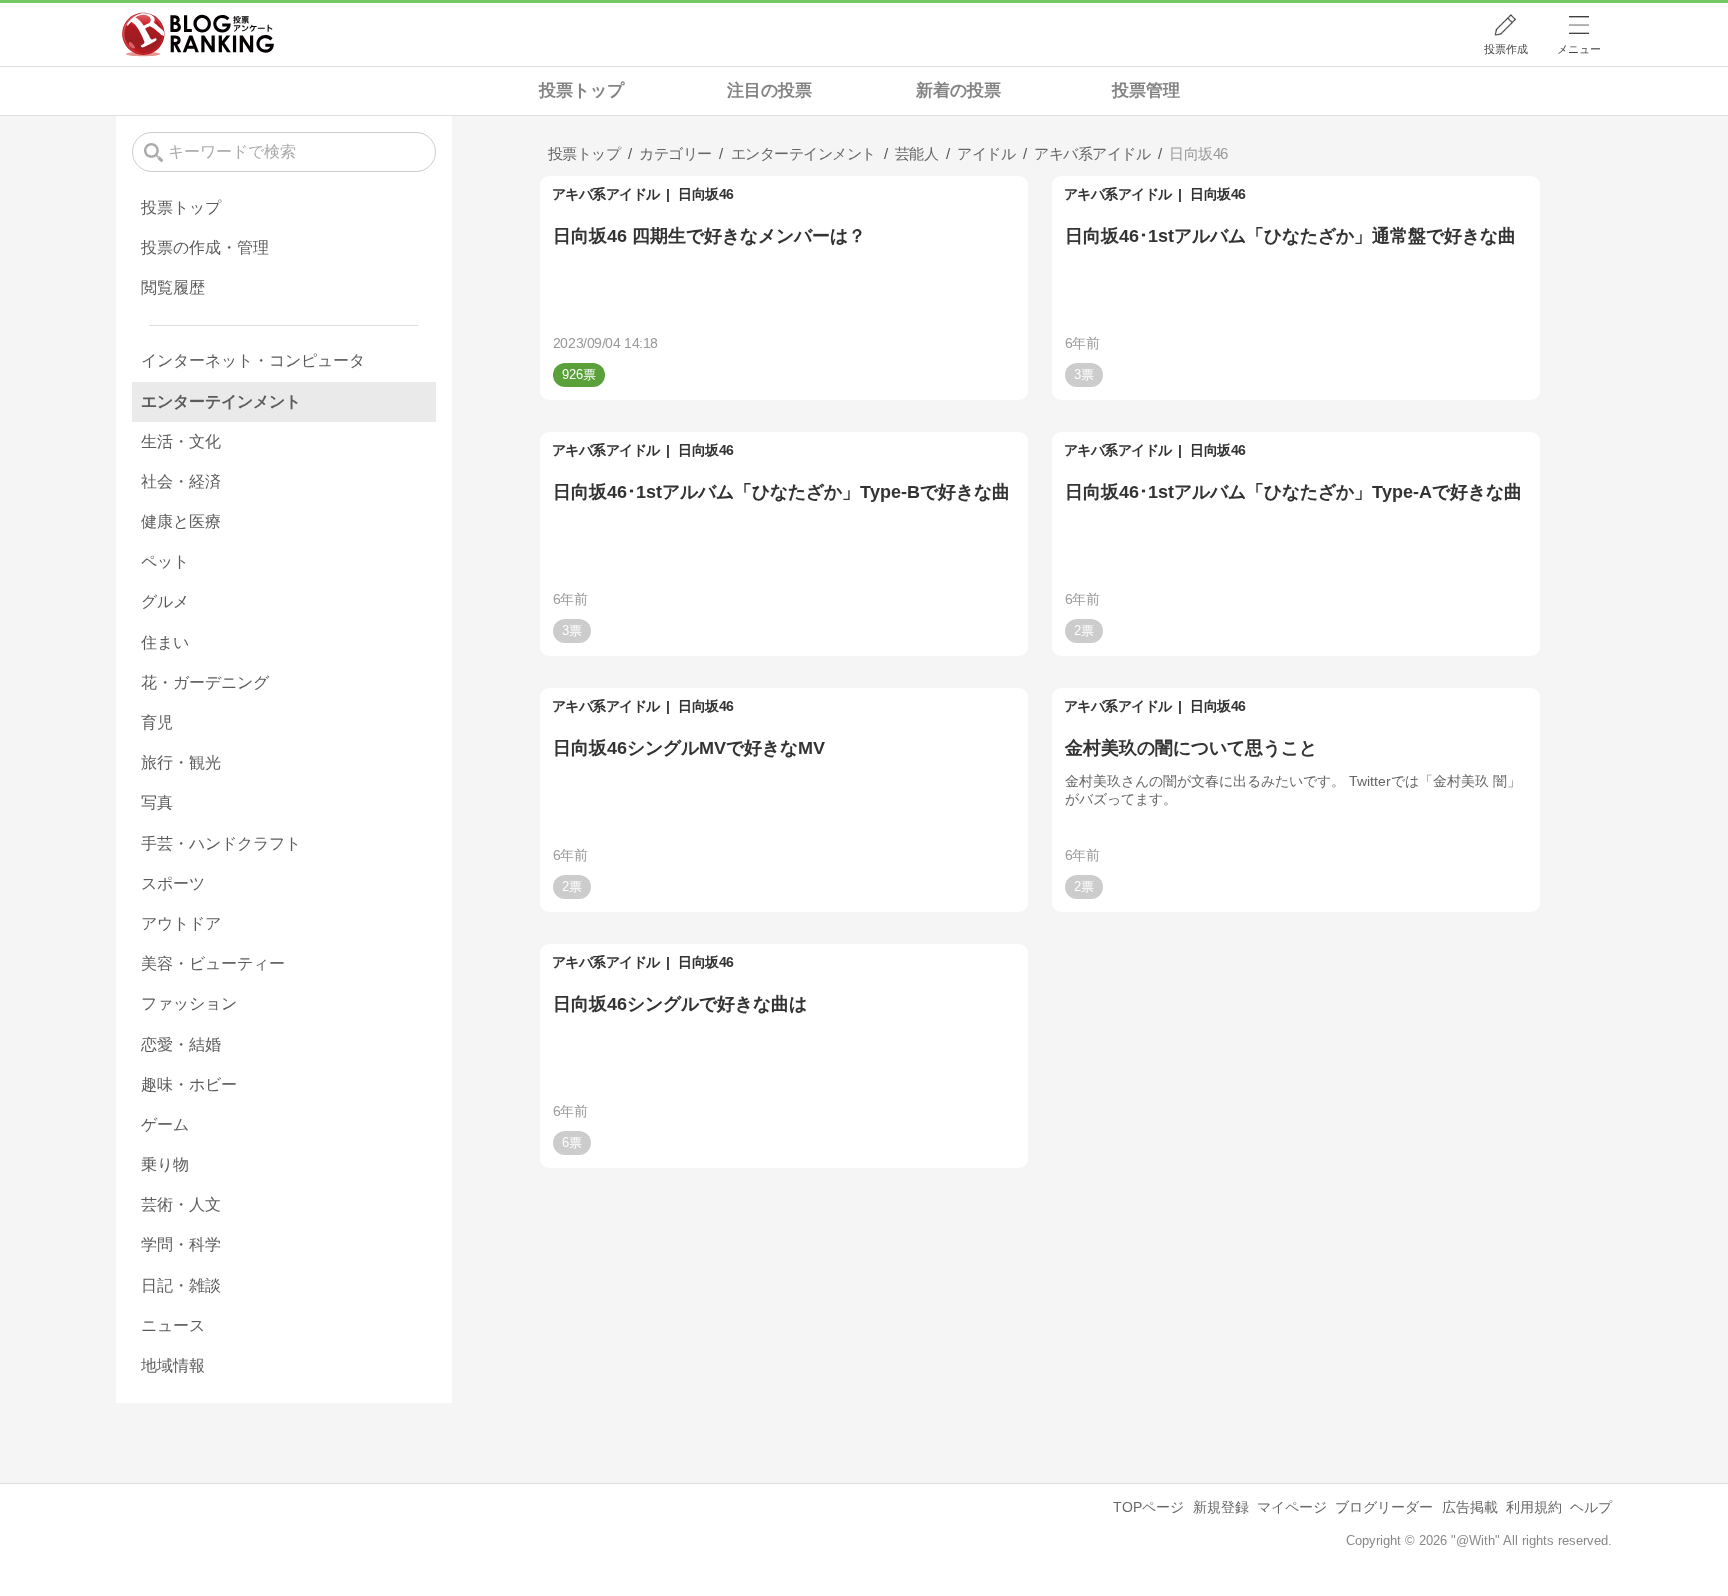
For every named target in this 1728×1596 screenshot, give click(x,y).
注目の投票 (769, 90)
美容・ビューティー (213, 963)
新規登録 (1221, 1507)
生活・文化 (181, 441)
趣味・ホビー (189, 1084)
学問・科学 (181, 1244)
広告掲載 (1470, 1507)
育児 (157, 722)
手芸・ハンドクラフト (221, 843)
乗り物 (165, 1164)
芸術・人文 (181, 1204)
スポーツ (173, 883)
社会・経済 (181, 481)
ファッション (189, 1003)
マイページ (1292, 1507)
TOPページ (1148, 1507)
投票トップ (581, 90)
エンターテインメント (221, 401)
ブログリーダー (1384, 1507)
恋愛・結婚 (181, 1044)
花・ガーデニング (205, 682)
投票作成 (1506, 49)
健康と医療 (181, 521)
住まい (165, 642)
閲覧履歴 (173, 287)
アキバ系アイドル (606, 194)
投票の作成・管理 (205, 247)
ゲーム (165, 1124)
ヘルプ (1591, 1507)
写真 (157, 802)
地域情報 (173, 1365)
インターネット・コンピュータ (253, 360)
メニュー (1579, 49)
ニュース (173, 1325)
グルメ (165, 601)
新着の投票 (958, 90)
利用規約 (1534, 1507)
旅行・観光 (181, 762)
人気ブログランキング (198, 34)
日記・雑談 (181, 1285)
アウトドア (181, 923)
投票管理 (1146, 90)
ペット (165, 561)
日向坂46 (706, 194)
